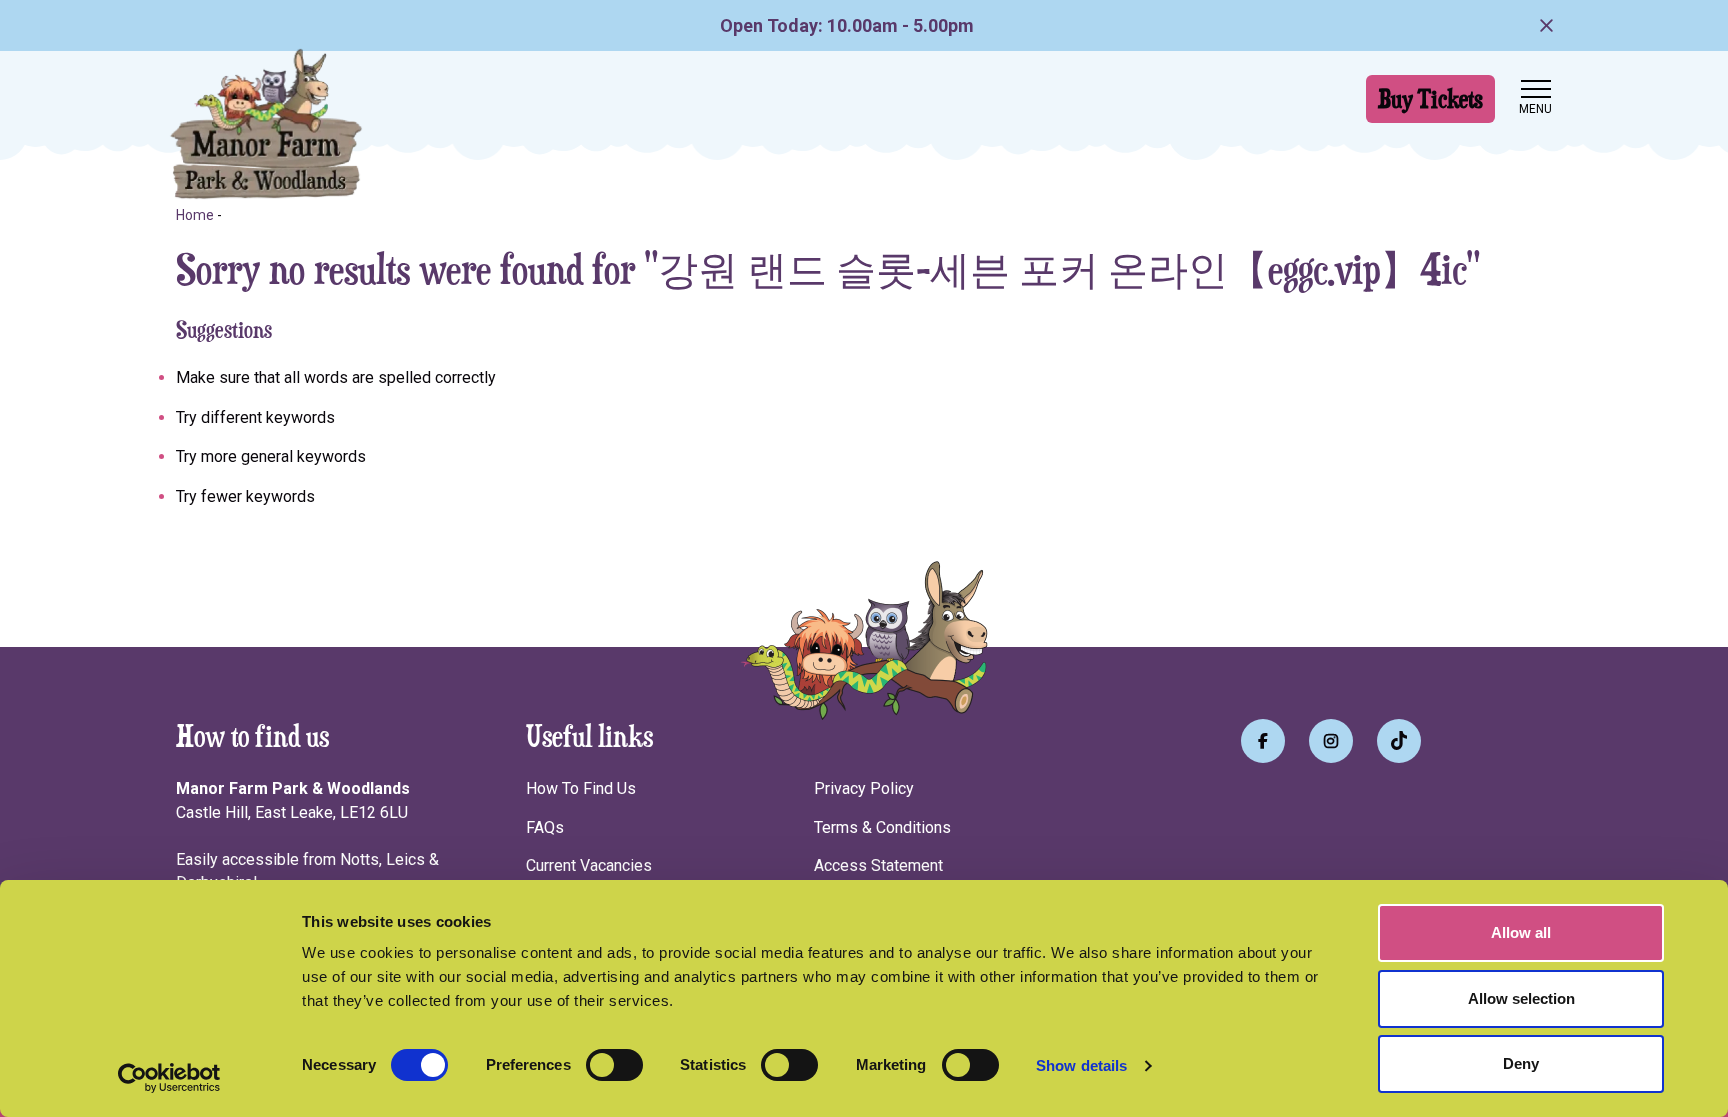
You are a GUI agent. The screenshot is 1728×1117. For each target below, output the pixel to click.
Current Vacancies (589, 865)
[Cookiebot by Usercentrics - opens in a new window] (169, 1078)
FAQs (545, 827)
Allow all (1521, 932)
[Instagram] (1331, 741)
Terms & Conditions (882, 827)
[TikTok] (1399, 741)
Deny (1521, 1063)
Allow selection (1521, 998)
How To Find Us (581, 788)
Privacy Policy (864, 788)
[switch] (614, 1065)
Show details (1081, 1065)
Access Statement (878, 865)
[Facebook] (1263, 741)
